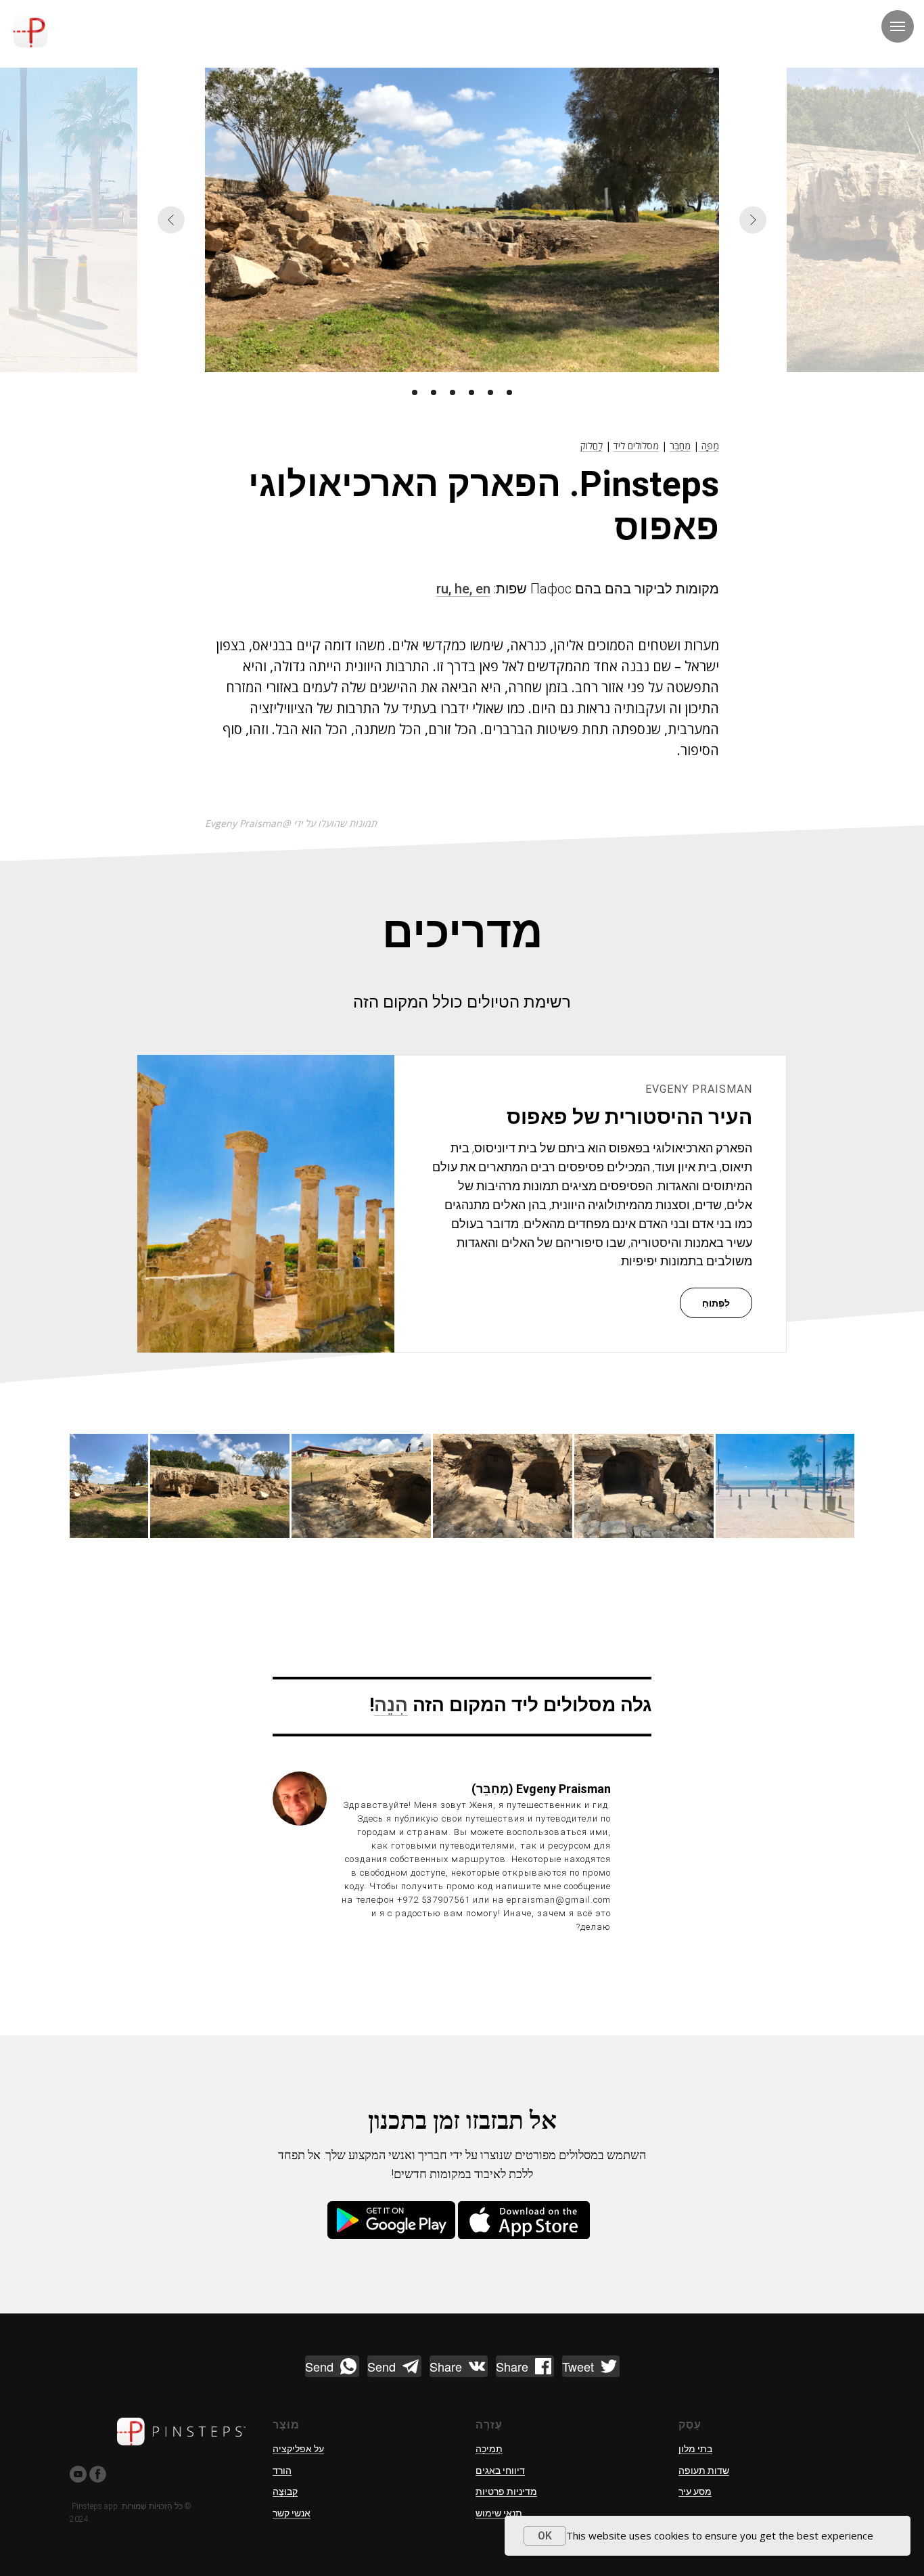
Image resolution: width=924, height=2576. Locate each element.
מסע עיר (695, 2491)
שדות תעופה (704, 2470)
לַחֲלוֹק (592, 446)
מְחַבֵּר (680, 446)
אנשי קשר (292, 2513)
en (483, 589)
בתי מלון (695, 2449)
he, (465, 589)
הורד (282, 2470)
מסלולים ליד (636, 446)
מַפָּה (709, 446)
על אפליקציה (298, 2449)
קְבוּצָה (285, 2491)
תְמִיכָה (489, 2449)
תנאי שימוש (499, 2513)
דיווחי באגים (500, 2470)
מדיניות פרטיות (506, 2491)
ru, (445, 589)
